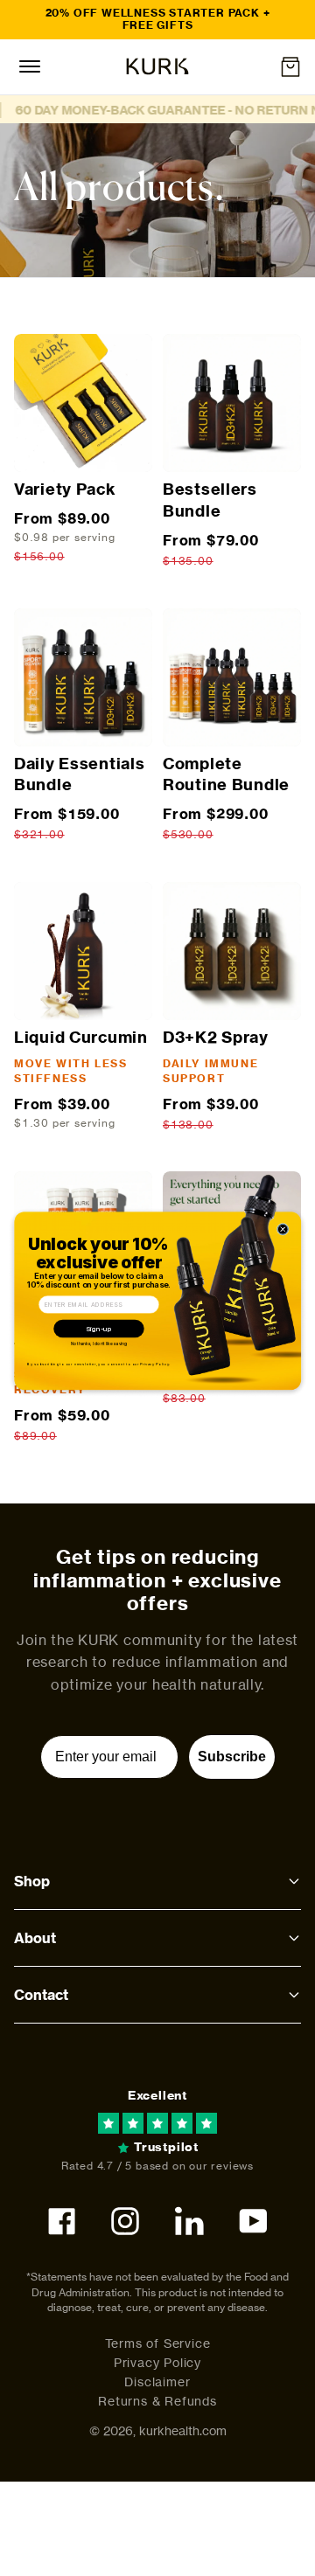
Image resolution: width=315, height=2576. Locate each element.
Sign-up (99, 1328)
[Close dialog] (283, 1229)
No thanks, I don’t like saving (99, 1344)
